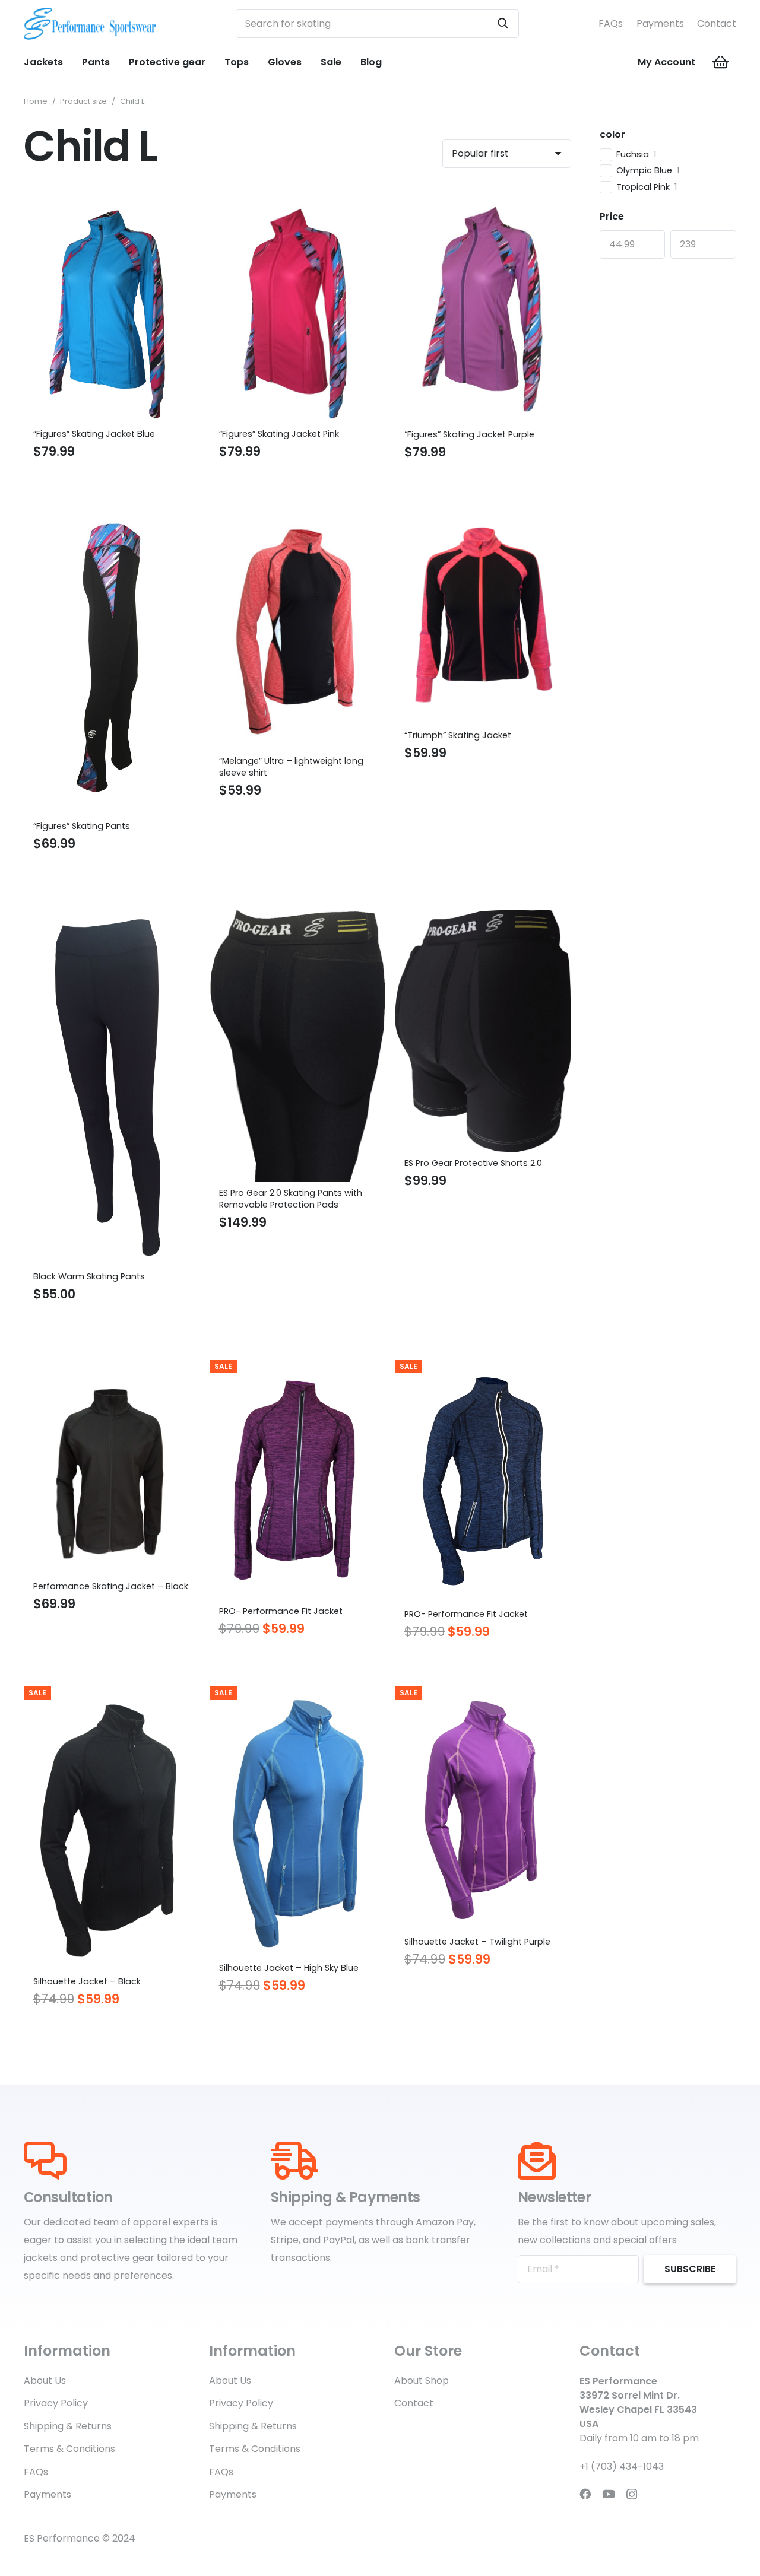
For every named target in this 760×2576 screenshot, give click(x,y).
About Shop (422, 2380)
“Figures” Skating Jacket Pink (279, 434)
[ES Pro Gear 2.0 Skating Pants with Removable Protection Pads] (298, 918)
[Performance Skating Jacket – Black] (112, 1369)
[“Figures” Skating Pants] (112, 515)
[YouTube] (609, 2494)
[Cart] (721, 62)
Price (612, 216)
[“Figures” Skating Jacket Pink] (298, 204)
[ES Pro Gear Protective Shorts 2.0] (483, 918)
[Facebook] (585, 2494)
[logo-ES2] (90, 24)
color (612, 134)
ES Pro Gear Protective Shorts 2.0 (473, 1163)
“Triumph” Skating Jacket (458, 735)
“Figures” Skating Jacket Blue (94, 434)
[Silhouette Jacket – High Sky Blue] (298, 1695)
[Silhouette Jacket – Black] (112, 1695)
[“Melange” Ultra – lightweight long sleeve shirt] (298, 515)
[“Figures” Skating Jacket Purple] (483, 204)
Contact (717, 23)
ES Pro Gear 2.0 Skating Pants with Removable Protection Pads (291, 1199)
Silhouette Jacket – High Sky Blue (289, 1968)
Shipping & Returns (68, 2426)
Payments (660, 23)
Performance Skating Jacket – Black (111, 1586)
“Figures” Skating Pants (82, 826)
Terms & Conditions (69, 2449)
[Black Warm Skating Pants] (112, 918)
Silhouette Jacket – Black (87, 1981)
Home (36, 101)
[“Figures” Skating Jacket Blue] (112, 204)
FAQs (611, 23)
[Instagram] (632, 2494)
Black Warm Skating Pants (89, 1276)
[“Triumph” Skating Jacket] (483, 515)
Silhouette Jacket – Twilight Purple (477, 1942)
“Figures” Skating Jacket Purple (469, 434)
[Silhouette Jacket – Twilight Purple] (483, 1695)
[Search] (503, 24)
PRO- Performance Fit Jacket (281, 1611)
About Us (45, 2380)
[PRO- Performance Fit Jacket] (298, 1369)
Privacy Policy (56, 2403)
